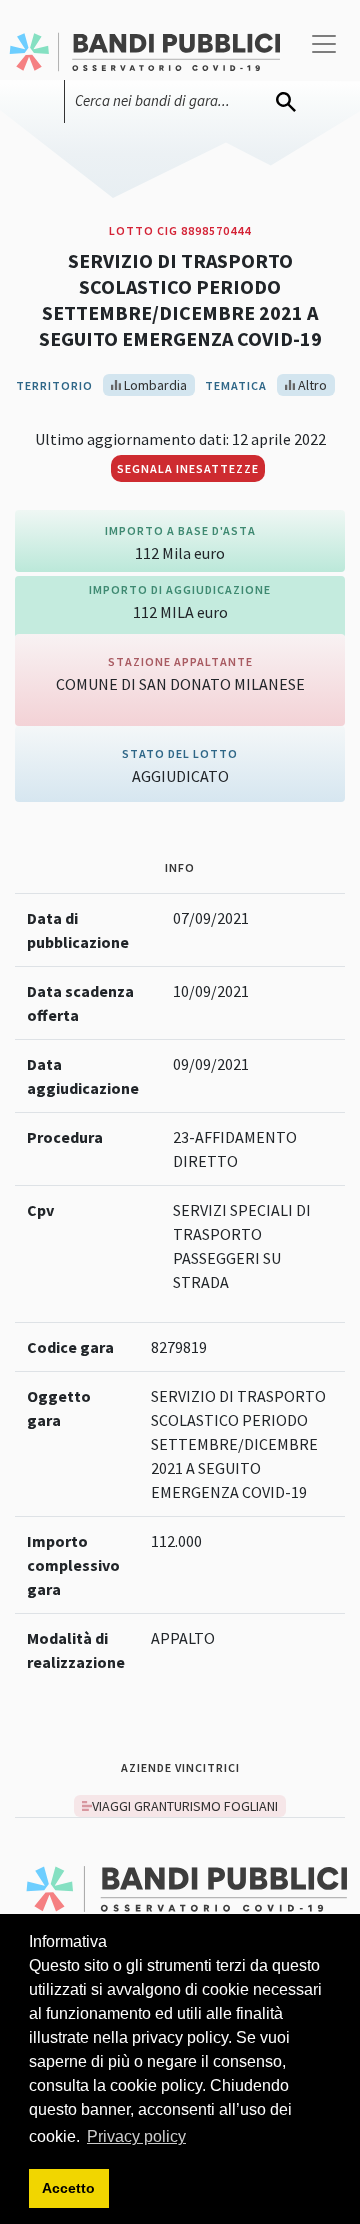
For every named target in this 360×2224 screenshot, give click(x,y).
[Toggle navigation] (324, 52)
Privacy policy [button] (136, 2136)
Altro (311, 385)
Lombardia (154, 385)
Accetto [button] (68, 2188)
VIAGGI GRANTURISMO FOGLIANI (185, 1806)
